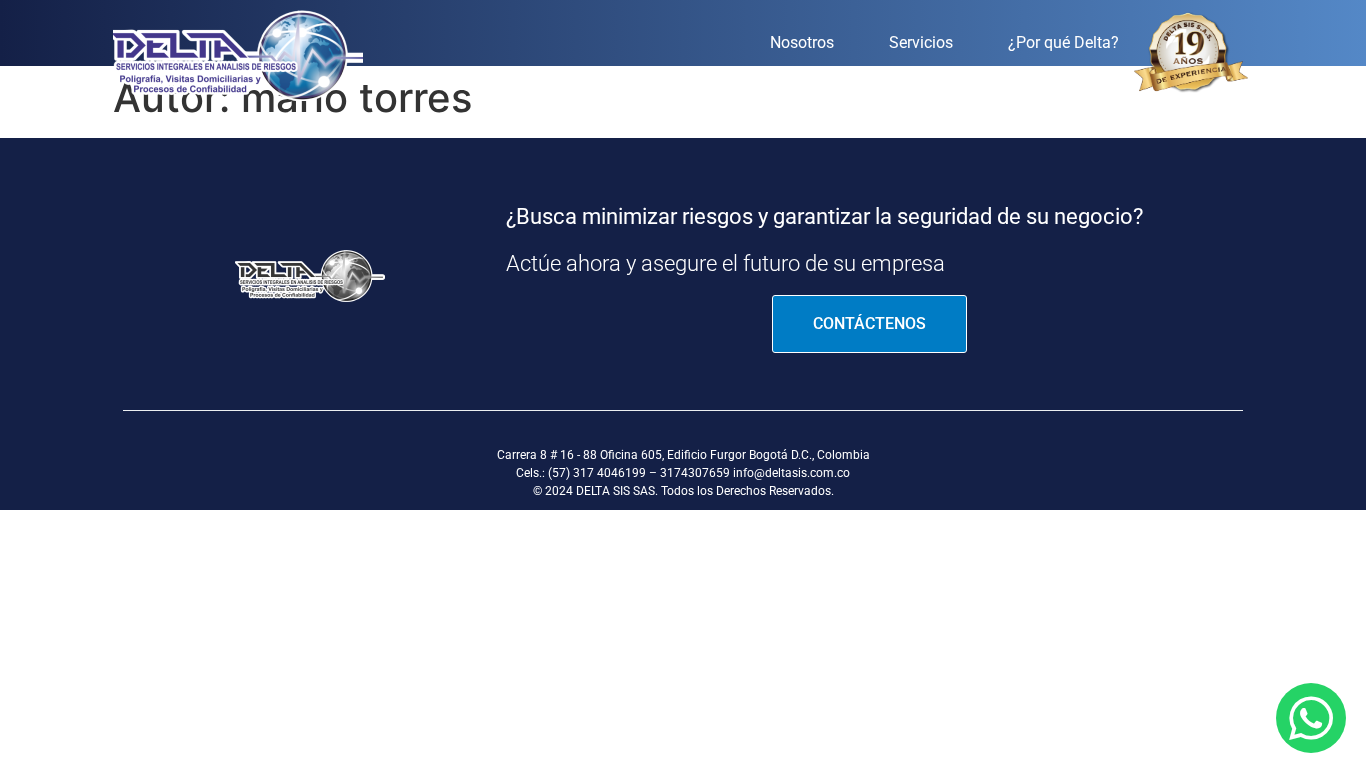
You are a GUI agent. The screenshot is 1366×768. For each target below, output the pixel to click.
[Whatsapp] (1311, 718)
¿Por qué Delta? (1063, 42)
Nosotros (802, 42)
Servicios (921, 42)
